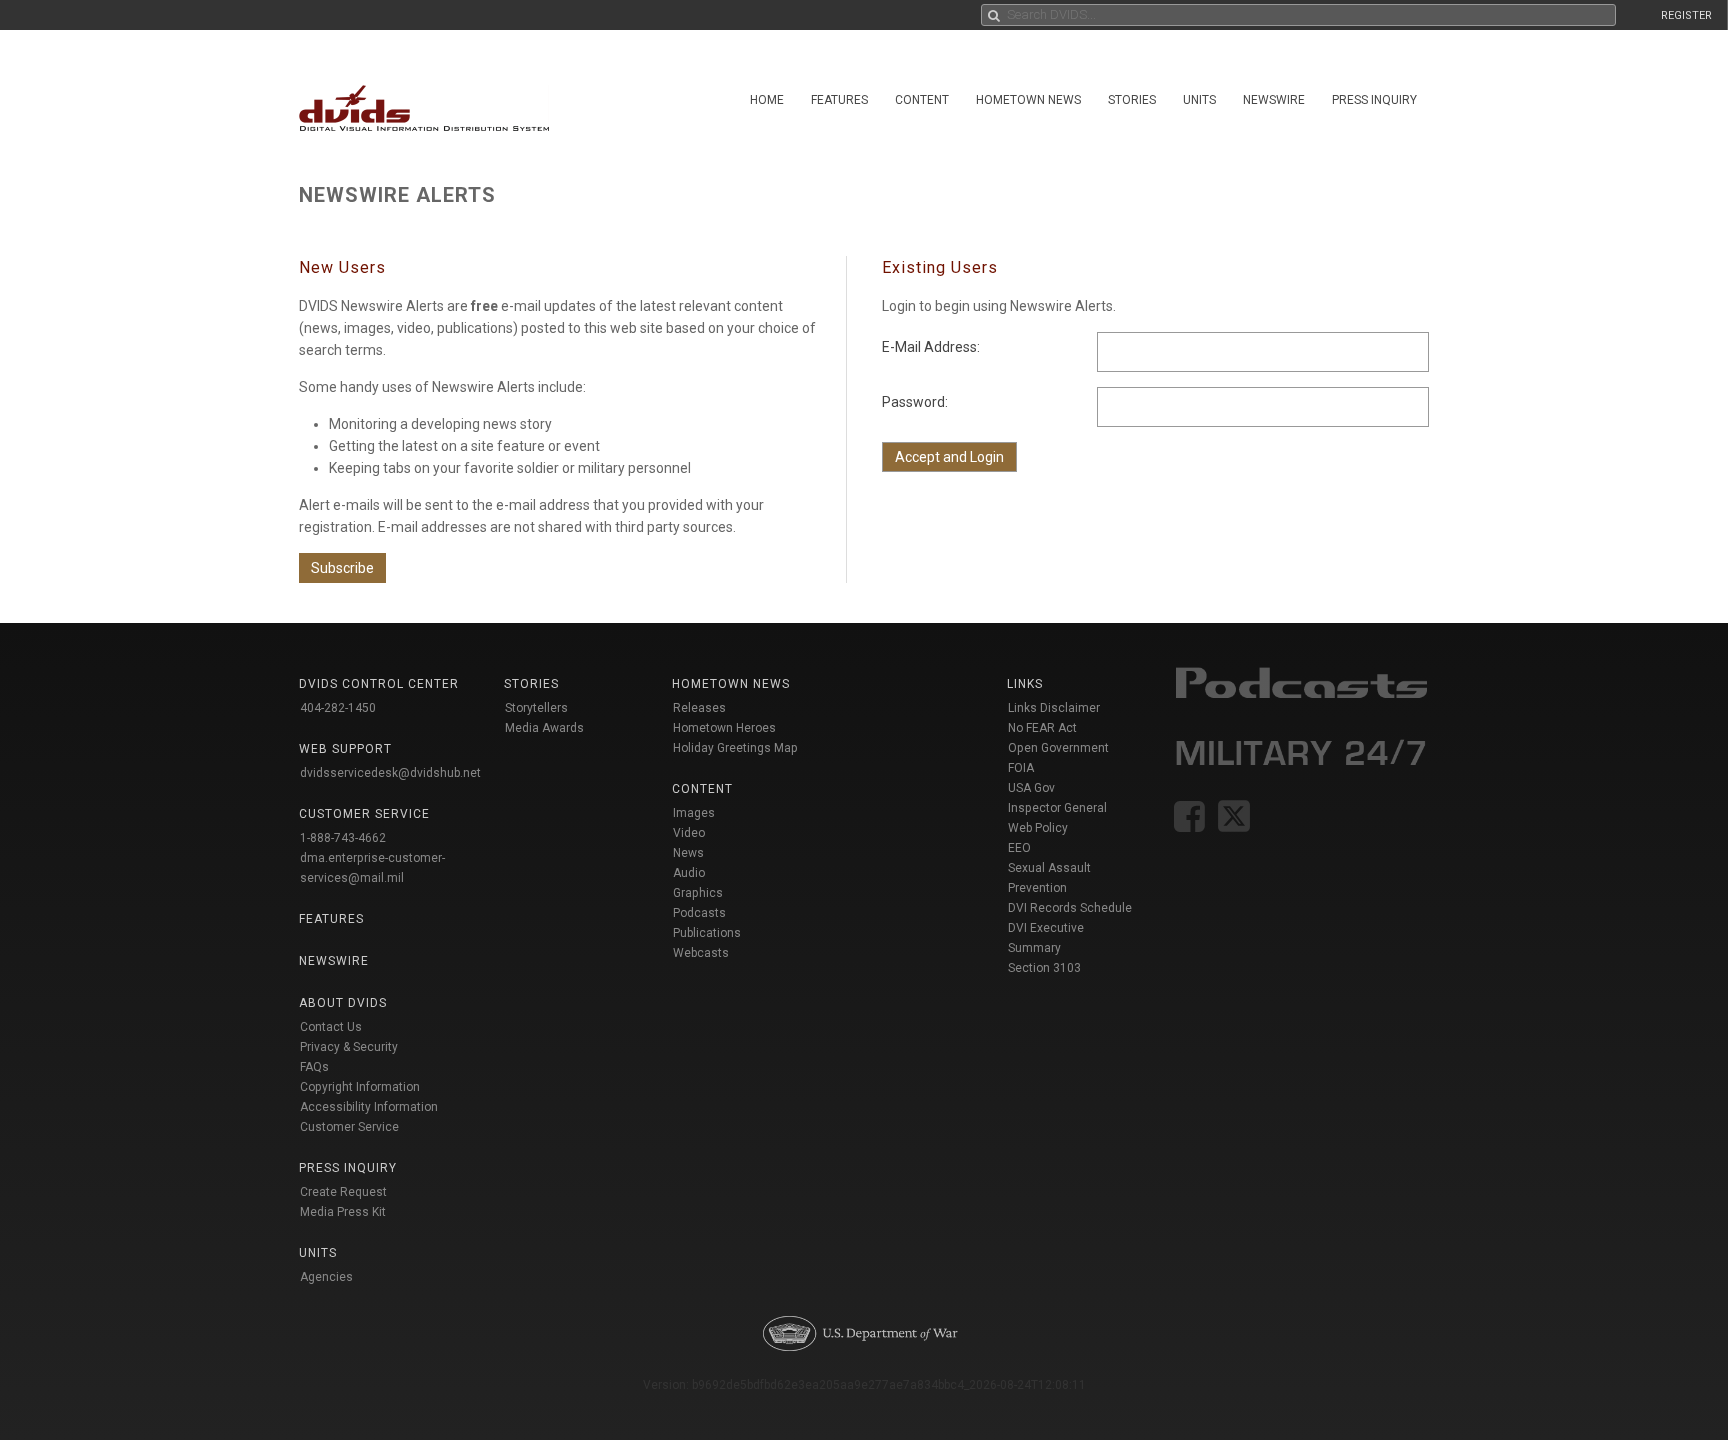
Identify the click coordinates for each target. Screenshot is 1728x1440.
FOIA (1021, 768)
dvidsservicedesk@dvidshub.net (390, 773)
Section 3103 (1044, 968)
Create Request (343, 1192)
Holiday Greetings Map (735, 748)
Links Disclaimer (1054, 708)
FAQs (314, 1067)
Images (694, 813)
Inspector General (1057, 808)
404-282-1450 (338, 708)
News (688, 853)
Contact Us (331, 1027)
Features (839, 100)
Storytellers (536, 708)
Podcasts (699, 913)
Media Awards (544, 728)
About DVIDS (343, 1003)
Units (1199, 100)
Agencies (326, 1277)
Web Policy (1038, 828)
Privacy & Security (349, 1047)
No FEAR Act (1042, 728)
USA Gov (1031, 788)
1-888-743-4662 (343, 838)
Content (922, 100)
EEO (1019, 848)
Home (767, 100)
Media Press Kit (343, 1212)
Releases (699, 708)
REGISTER (1686, 15)
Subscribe (342, 568)
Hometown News (1028, 100)
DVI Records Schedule (1070, 908)
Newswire (1274, 100)
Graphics (698, 893)
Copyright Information (360, 1087)
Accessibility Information (369, 1107)
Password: (915, 402)
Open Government (1058, 748)
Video (689, 833)
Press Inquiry (1374, 100)
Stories (1132, 100)
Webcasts (701, 953)
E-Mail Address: (931, 347)
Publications (707, 933)
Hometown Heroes (724, 728)
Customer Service (349, 1127)
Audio (689, 873)
